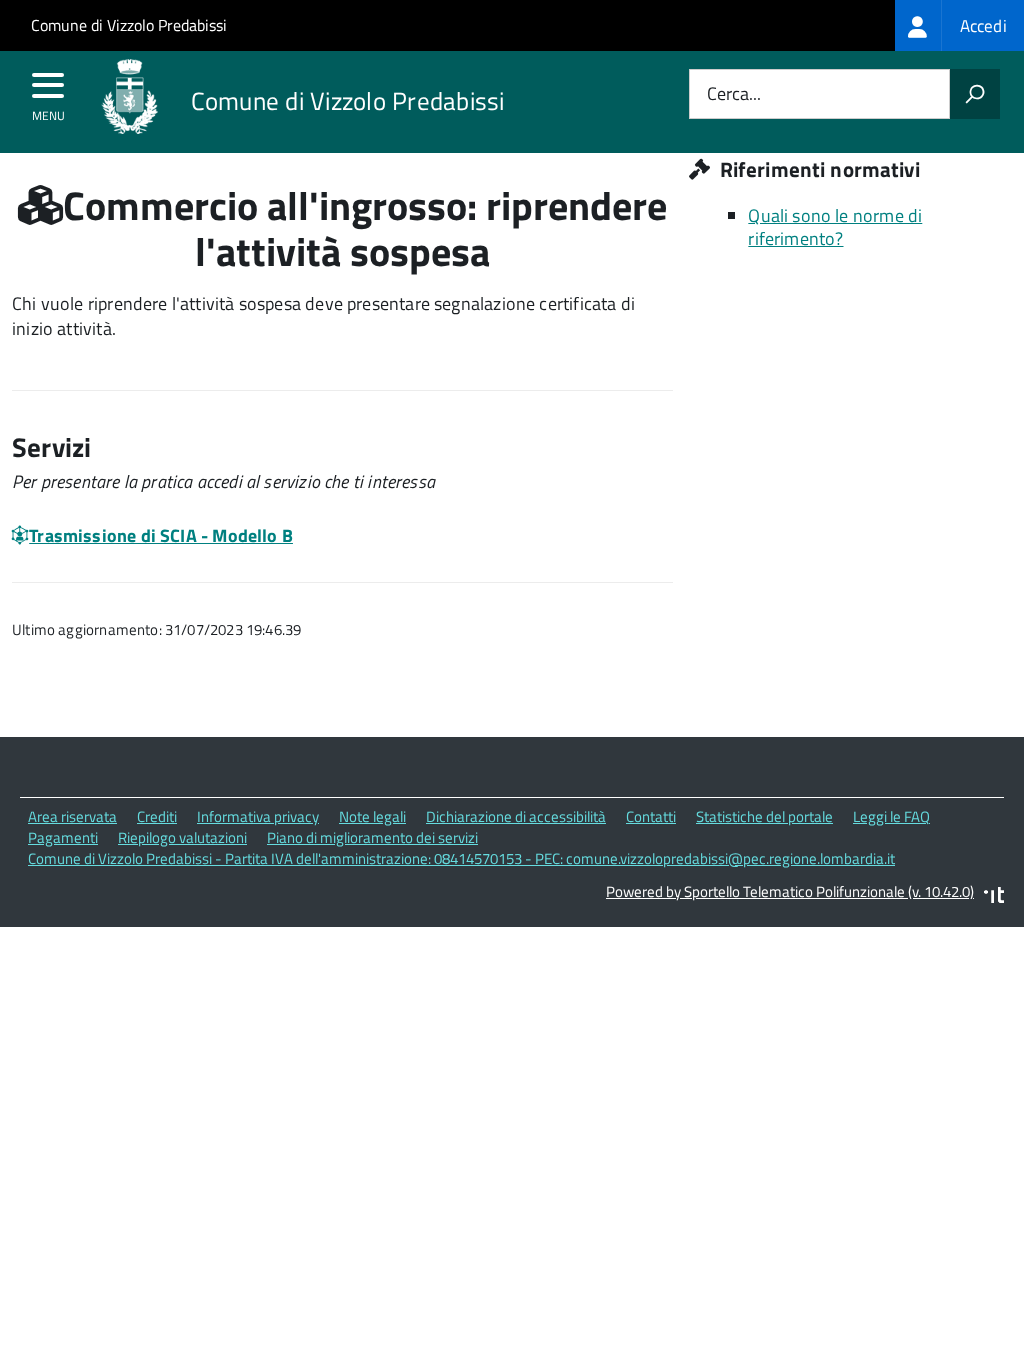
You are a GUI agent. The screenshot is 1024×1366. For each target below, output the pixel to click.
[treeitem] (959, 25)
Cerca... (734, 94)
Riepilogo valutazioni (182, 837)
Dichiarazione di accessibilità (516, 816)
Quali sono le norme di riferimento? (835, 227)
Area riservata (72, 816)
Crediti (157, 816)
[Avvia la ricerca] (975, 94)
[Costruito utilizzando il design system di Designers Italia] (994, 897)
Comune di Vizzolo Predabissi (129, 25)
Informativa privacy (258, 816)
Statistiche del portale (764, 816)
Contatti (651, 816)
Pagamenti (63, 837)
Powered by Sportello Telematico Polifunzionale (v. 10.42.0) (790, 891)
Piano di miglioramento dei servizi (372, 837)
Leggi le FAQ (891, 816)
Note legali (372, 816)
